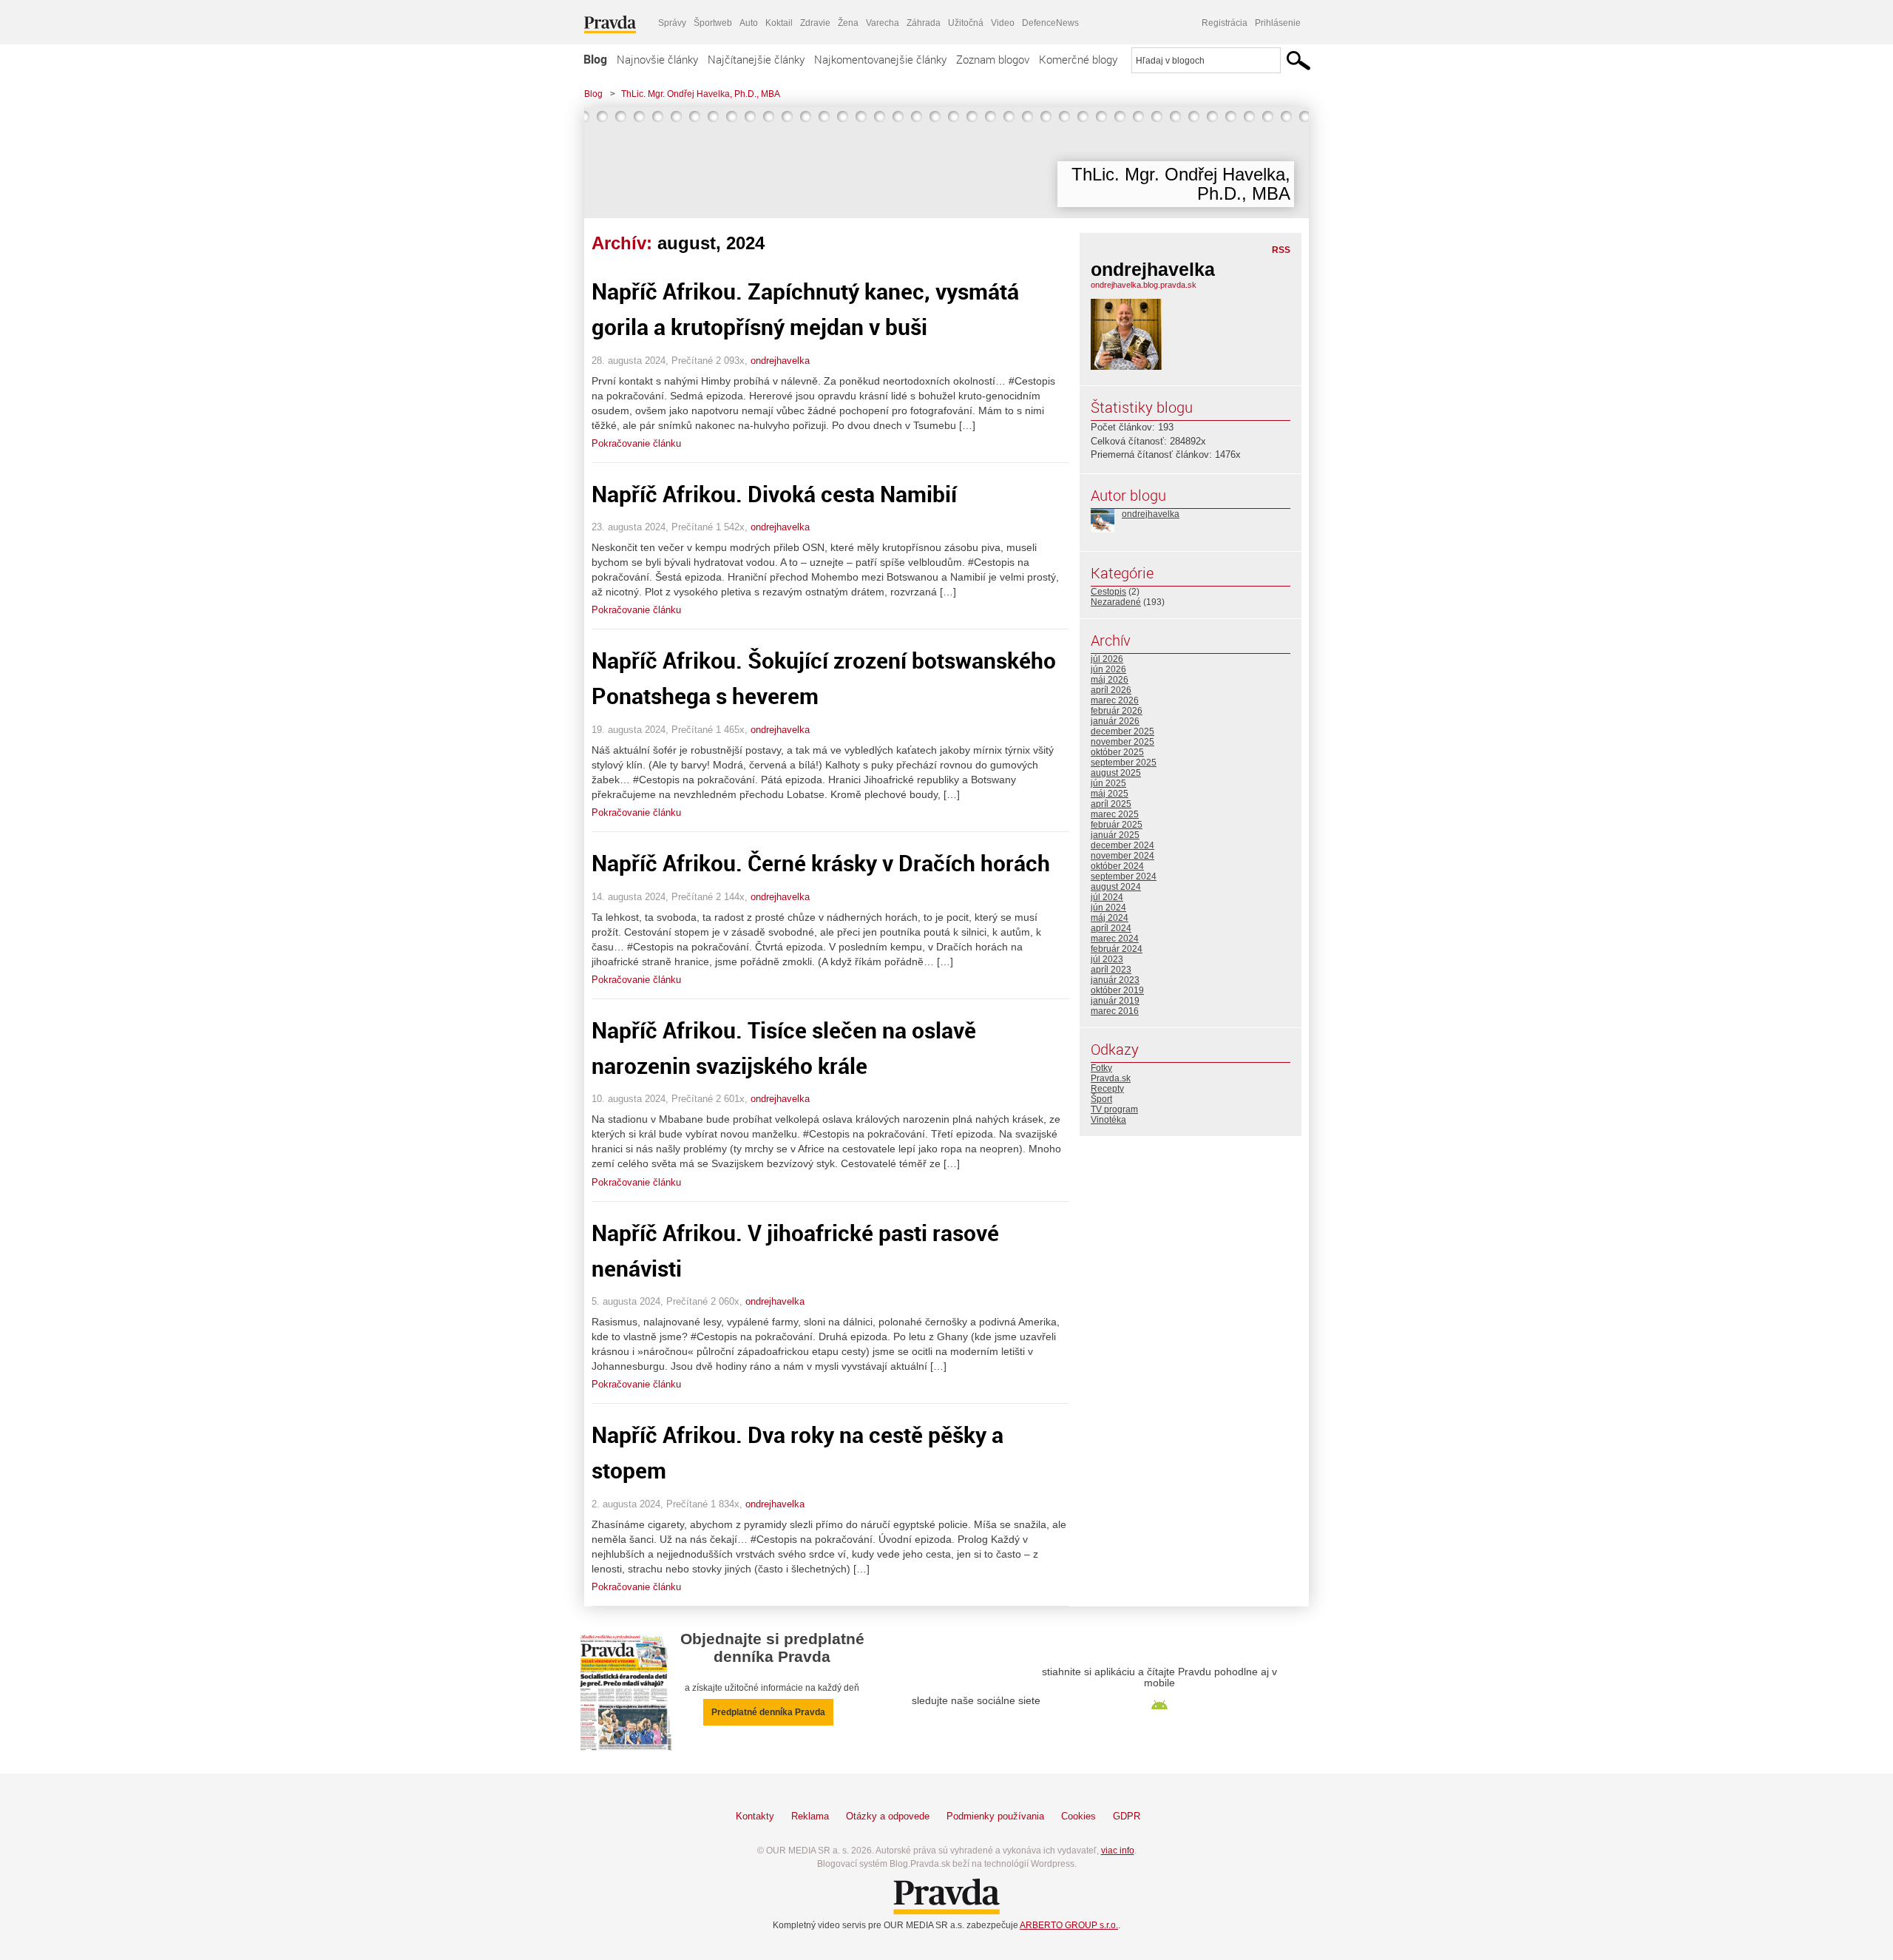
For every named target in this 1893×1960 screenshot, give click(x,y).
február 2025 (1117, 825)
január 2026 (1115, 721)
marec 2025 (1115, 814)
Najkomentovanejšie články (880, 59)
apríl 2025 (1111, 804)
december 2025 (1122, 731)
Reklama (810, 1816)
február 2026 (1117, 711)
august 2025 (1116, 773)
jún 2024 (1108, 908)
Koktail (779, 23)
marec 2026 (1115, 700)
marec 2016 (1115, 1011)
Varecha (883, 23)
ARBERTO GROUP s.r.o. (1069, 1925)
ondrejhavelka (780, 361)
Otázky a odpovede (888, 1816)
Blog (595, 59)
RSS (1281, 250)
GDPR (1127, 1816)
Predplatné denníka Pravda (768, 1712)
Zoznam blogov (993, 59)
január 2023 (1115, 980)
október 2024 (1117, 866)
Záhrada (924, 23)
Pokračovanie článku (636, 443)
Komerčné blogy (1078, 59)
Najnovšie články (657, 59)
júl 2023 (1107, 959)
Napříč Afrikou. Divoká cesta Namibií (774, 494)
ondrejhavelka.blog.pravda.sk (1144, 285)
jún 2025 (1108, 783)
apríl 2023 (1111, 970)
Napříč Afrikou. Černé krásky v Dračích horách (821, 863)
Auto (749, 23)
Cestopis (1108, 592)
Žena (848, 23)
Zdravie (815, 23)
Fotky (1101, 1068)
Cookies (1078, 1816)
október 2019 (1117, 990)
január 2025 (1115, 835)
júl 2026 (1107, 659)
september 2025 (1124, 763)
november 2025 (1122, 742)
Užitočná (966, 23)
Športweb (713, 23)
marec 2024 (1115, 939)
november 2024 (1122, 856)
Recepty (1107, 1089)
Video (1003, 23)
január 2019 (1115, 1001)
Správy (672, 23)
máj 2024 (1110, 918)
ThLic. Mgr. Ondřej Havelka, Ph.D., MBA (701, 94)
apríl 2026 (1111, 690)
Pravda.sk (1111, 1078)
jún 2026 (1108, 669)
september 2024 (1124, 876)
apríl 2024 (1111, 928)
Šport (1101, 1099)
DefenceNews (1050, 23)
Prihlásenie (1278, 23)
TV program (1114, 1109)
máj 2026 (1110, 680)
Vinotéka (1108, 1120)
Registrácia (1225, 23)
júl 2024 (1107, 897)
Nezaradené (1116, 602)
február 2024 (1117, 949)
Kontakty (755, 1816)
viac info (1118, 1851)
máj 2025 (1110, 794)
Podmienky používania (995, 1816)
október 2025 (1117, 752)
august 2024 (1116, 887)
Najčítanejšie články (756, 59)
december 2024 (1122, 845)
